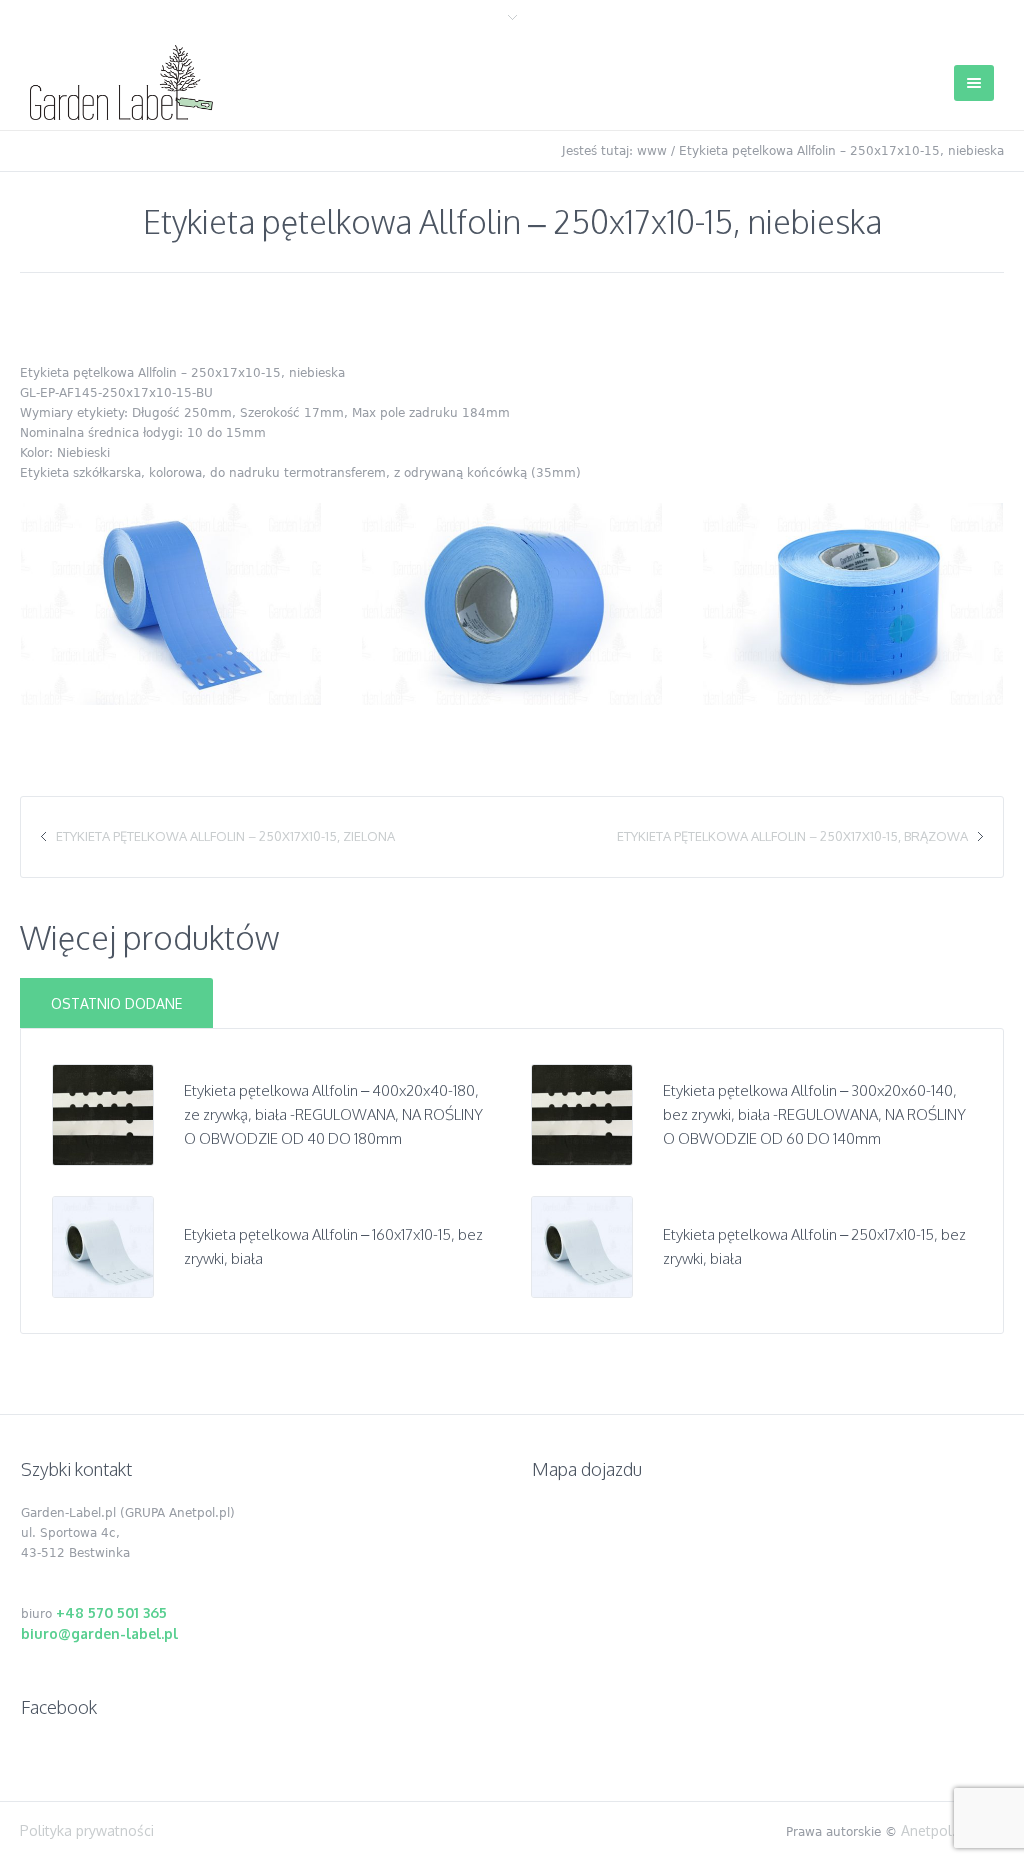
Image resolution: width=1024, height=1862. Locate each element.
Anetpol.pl (934, 1830)
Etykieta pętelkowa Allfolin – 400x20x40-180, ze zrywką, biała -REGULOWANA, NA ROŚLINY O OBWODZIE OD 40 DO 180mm (333, 1114)
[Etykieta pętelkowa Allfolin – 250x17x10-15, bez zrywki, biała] (582, 1245)
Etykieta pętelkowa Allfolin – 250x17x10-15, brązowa (792, 836)
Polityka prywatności (87, 1830)
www (652, 151)
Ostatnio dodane (116, 1003)
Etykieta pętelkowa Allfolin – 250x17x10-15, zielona (225, 836)
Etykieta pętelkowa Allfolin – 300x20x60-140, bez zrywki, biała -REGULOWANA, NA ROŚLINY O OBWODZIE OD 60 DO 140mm (814, 1114)
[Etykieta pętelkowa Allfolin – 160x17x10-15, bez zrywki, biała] (103, 1245)
